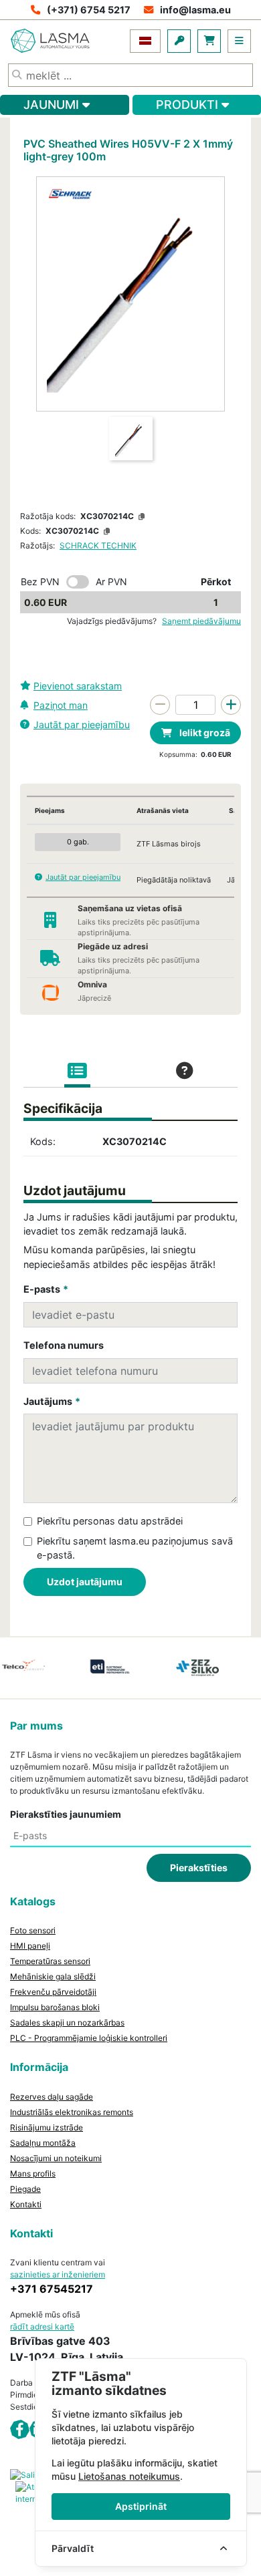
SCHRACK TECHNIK (98, 545)
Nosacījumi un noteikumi (56, 2158)
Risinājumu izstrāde (47, 2127)
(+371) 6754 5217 (89, 10)
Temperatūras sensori (50, 1961)
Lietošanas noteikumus (129, 2476)
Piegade (25, 2189)
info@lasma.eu (195, 10)
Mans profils (33, 2173)
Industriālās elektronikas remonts (72, 2112)
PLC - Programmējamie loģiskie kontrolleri (89, 2038)
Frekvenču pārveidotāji (53, 1992)
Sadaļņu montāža (43, 2143)
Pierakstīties (199, 1868)
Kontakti (26, 2204)
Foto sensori (33, 1930)
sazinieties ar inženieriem (58, 2274)
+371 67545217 (52, 2289)
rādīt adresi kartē (42, 2326)
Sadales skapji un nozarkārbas (67, 2023)
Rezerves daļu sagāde (52, 2097)
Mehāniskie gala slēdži (53, 1976)
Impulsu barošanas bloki (55, 2007)
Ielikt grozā (204, 733)
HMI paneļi (30, 1946)
